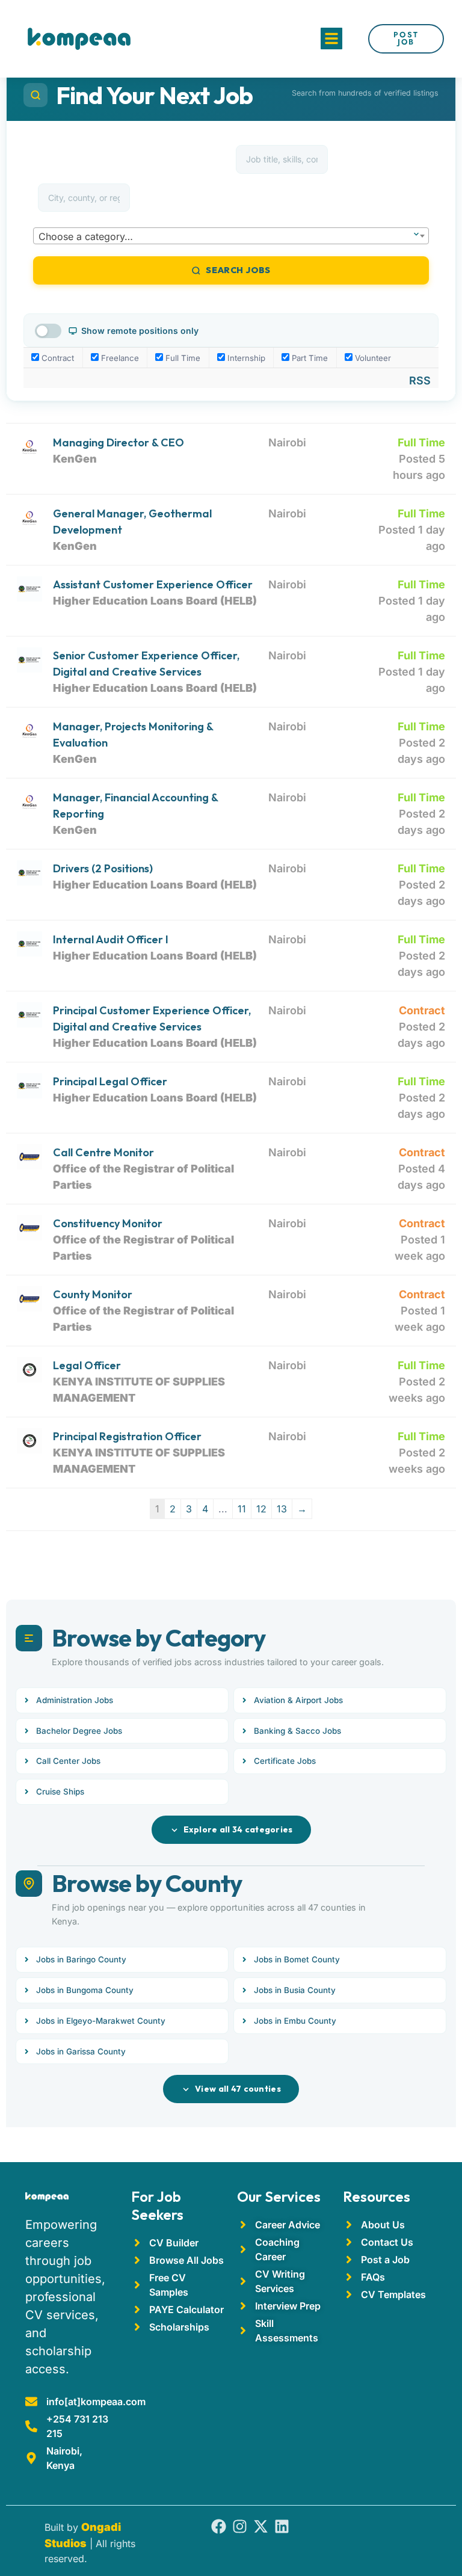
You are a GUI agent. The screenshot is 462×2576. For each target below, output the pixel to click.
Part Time (309, 358)
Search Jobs (238, 270)
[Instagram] (240, 2526)
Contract (57, 358)
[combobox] (231, 236)
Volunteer (372, 358)
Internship (245, 358)
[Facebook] (219, 2526)
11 (242, 1509)
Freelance (119, 358)
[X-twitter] (261, 2526)
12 (261, 1509)
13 (282, 1509)
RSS (420, 381)
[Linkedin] (282, 2526)
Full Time (182, 358)
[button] (331, 39)
